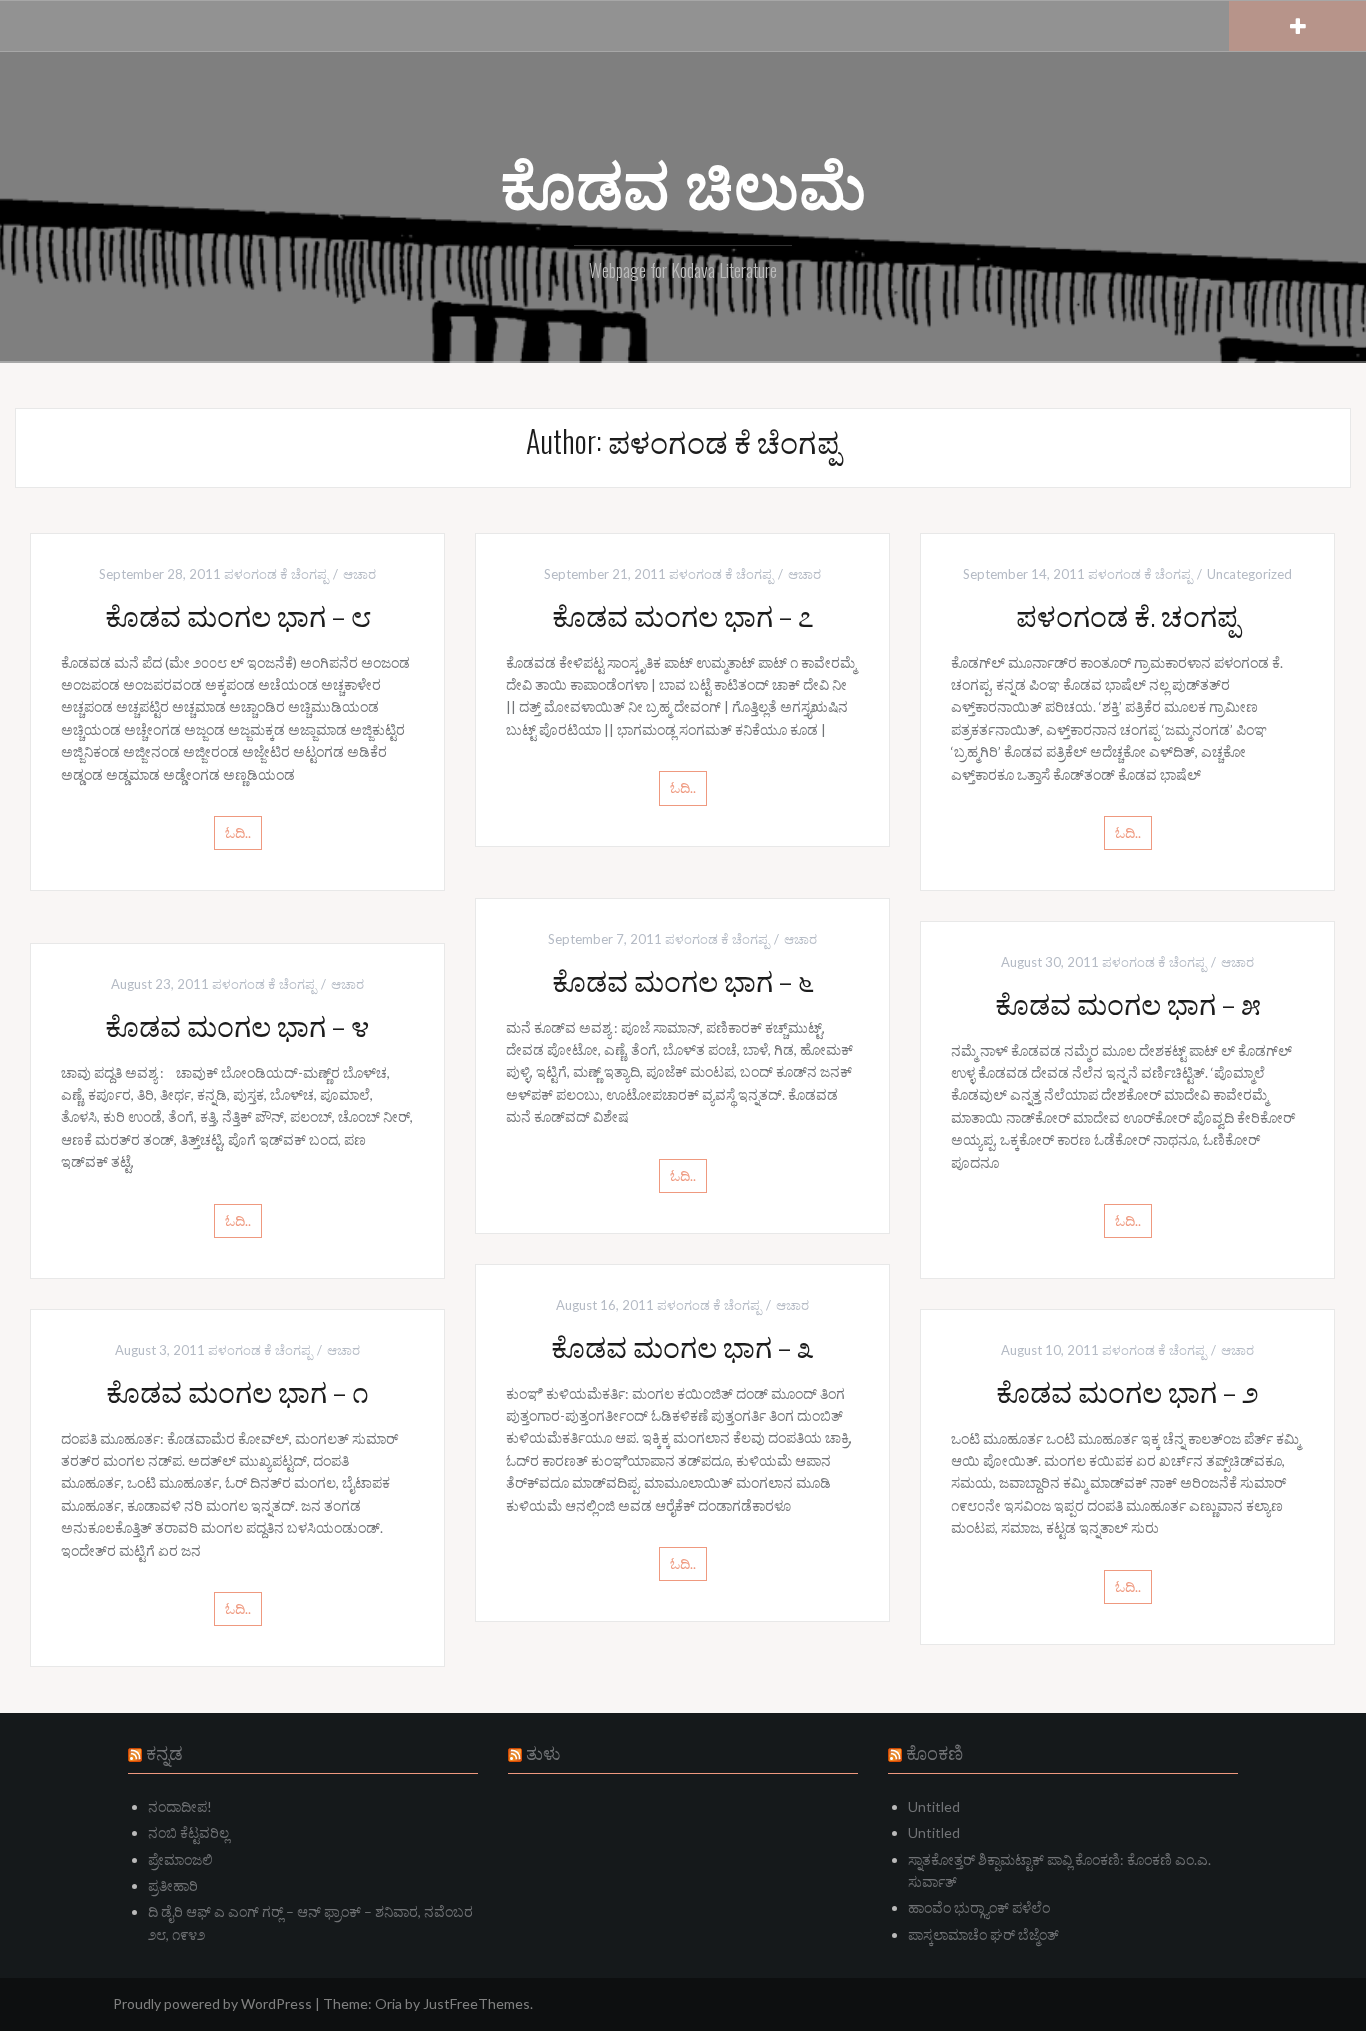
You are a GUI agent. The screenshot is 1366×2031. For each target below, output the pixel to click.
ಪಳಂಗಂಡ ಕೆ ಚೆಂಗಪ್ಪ (276, 574)
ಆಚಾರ (359, 574)
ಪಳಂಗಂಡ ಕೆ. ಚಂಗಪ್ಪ (1127, 614)
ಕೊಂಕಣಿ (934, 1752)
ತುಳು (543, 1752)
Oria (388, 2003)
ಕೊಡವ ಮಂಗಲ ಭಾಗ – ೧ (237, 1390)
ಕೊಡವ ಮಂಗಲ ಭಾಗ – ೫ (1128, 1002)
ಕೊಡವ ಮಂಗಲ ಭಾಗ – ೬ (683, 979)
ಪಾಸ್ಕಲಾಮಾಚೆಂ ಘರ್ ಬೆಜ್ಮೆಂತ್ (983, 1934)
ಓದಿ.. (238, 832)
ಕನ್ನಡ (164, 1752)
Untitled (934, 1806)
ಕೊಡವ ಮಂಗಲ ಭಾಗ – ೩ (682, 1345)
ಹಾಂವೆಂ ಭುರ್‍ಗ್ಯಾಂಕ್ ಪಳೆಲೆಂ (979, 1907)
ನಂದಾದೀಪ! (180, 1806)
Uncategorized (1249, 574)
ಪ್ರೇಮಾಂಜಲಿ (180, 1859)
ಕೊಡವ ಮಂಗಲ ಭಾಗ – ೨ (1127, 1390)
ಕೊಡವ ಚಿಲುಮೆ (683, 181)
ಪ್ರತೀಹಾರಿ (173, 1885)
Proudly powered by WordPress (212, 2003)
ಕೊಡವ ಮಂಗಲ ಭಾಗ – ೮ (238, 614)
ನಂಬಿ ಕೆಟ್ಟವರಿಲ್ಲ (188, 1832)
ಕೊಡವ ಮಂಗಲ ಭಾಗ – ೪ (237, 1024)
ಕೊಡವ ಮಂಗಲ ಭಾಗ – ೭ (683, 614)
